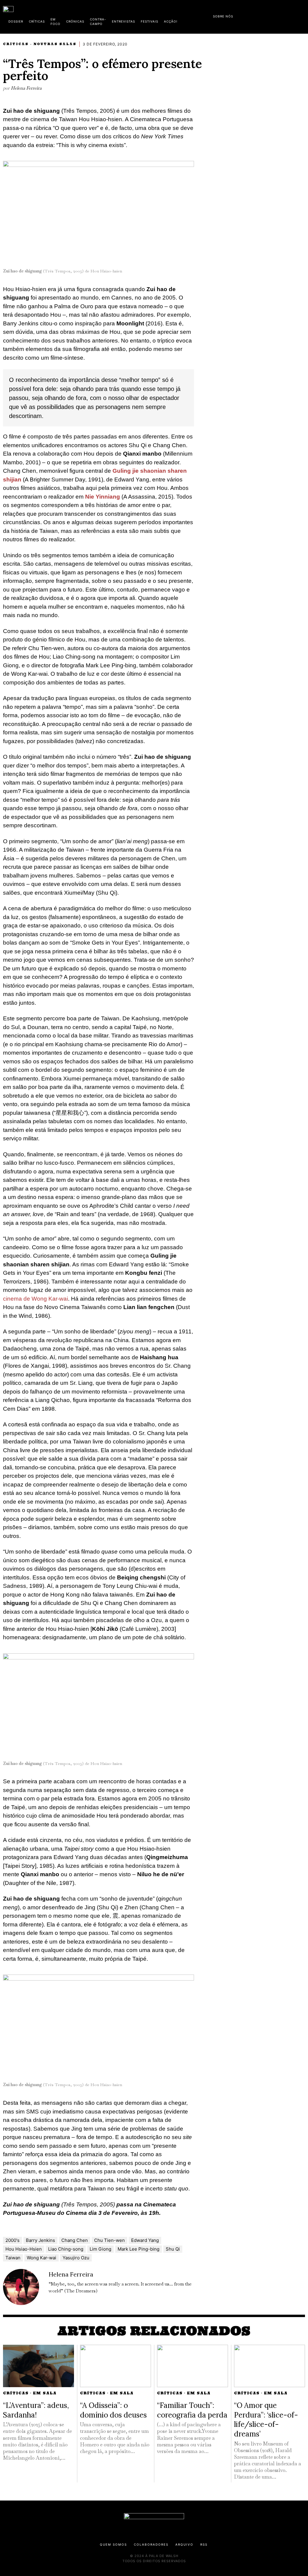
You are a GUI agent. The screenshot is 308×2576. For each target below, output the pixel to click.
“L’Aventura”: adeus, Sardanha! (36, 2410)
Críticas (16, 44)
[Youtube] (285, 15)
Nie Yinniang (103, 497)
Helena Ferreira (26, 88)
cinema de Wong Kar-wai (35, 1299)
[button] (302, 16)
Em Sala (45, 2393)
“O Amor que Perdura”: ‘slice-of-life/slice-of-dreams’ (266, 2419)
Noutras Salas (55, 44)
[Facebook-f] (247, 15)
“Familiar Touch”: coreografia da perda (192, 2410)
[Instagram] (266, 15)
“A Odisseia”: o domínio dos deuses (113, 2410)
